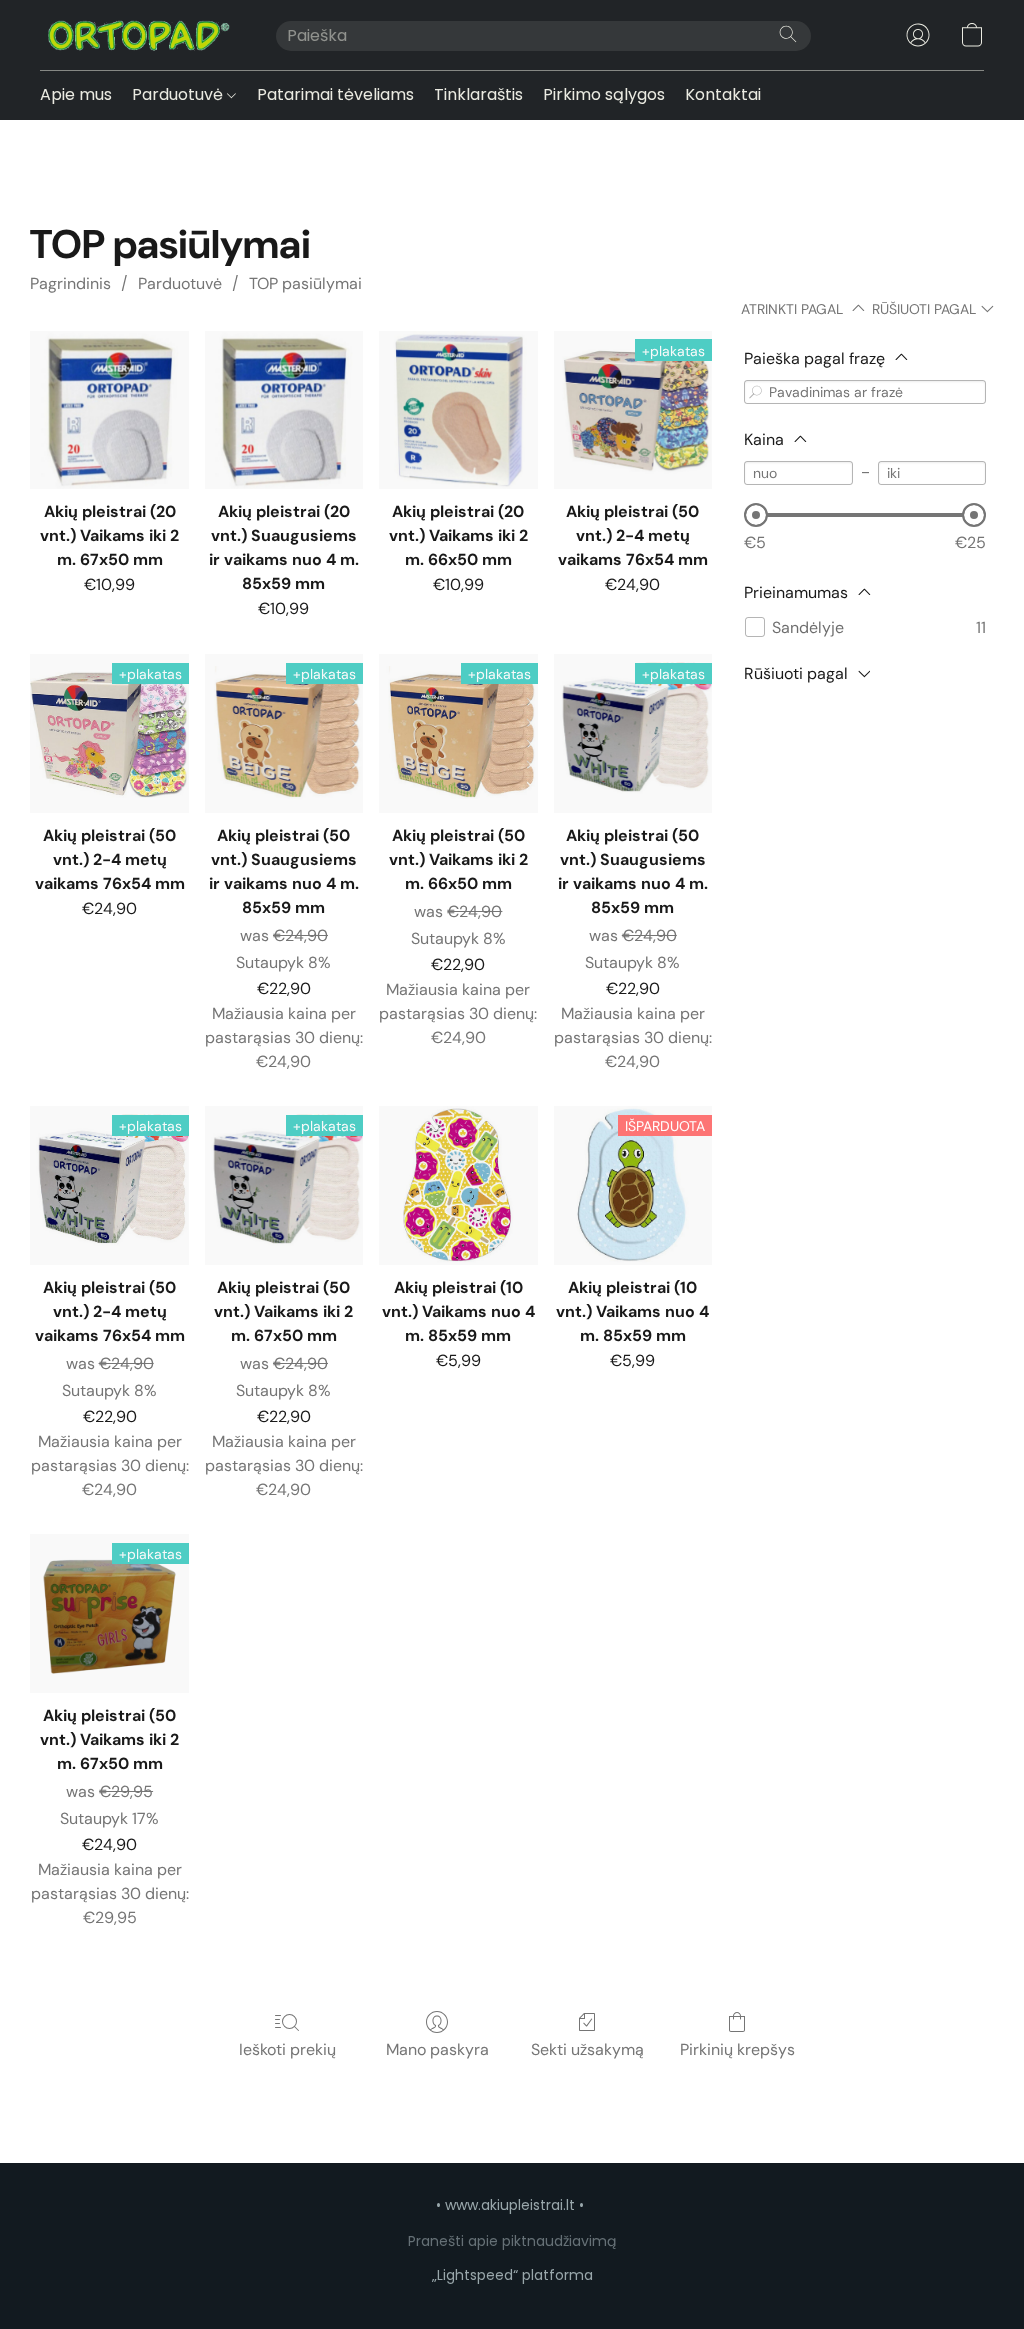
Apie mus (76, 94)
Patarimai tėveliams (335, 94)
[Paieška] (788, 34)
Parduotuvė (179, 94)
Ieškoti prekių (287, 2049)
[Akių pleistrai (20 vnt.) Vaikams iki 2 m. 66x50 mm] (458, 410)
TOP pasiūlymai (305, 283)
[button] (138, 35)
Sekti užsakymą (587, 2049)
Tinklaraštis (478, 94)
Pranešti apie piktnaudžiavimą (512, 2241)
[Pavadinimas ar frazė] (756, 391)
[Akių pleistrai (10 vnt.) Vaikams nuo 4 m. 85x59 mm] (458, 1185)
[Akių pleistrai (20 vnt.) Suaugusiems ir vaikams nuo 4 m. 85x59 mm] (284, 410)
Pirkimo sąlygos (604, 94)
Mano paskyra (437, 2049)
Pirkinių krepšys (737, 2049)
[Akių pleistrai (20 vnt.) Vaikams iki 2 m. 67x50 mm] (109, 410)
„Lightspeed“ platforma (512, 2275)
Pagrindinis (70, 283)
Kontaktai (723, 94)
